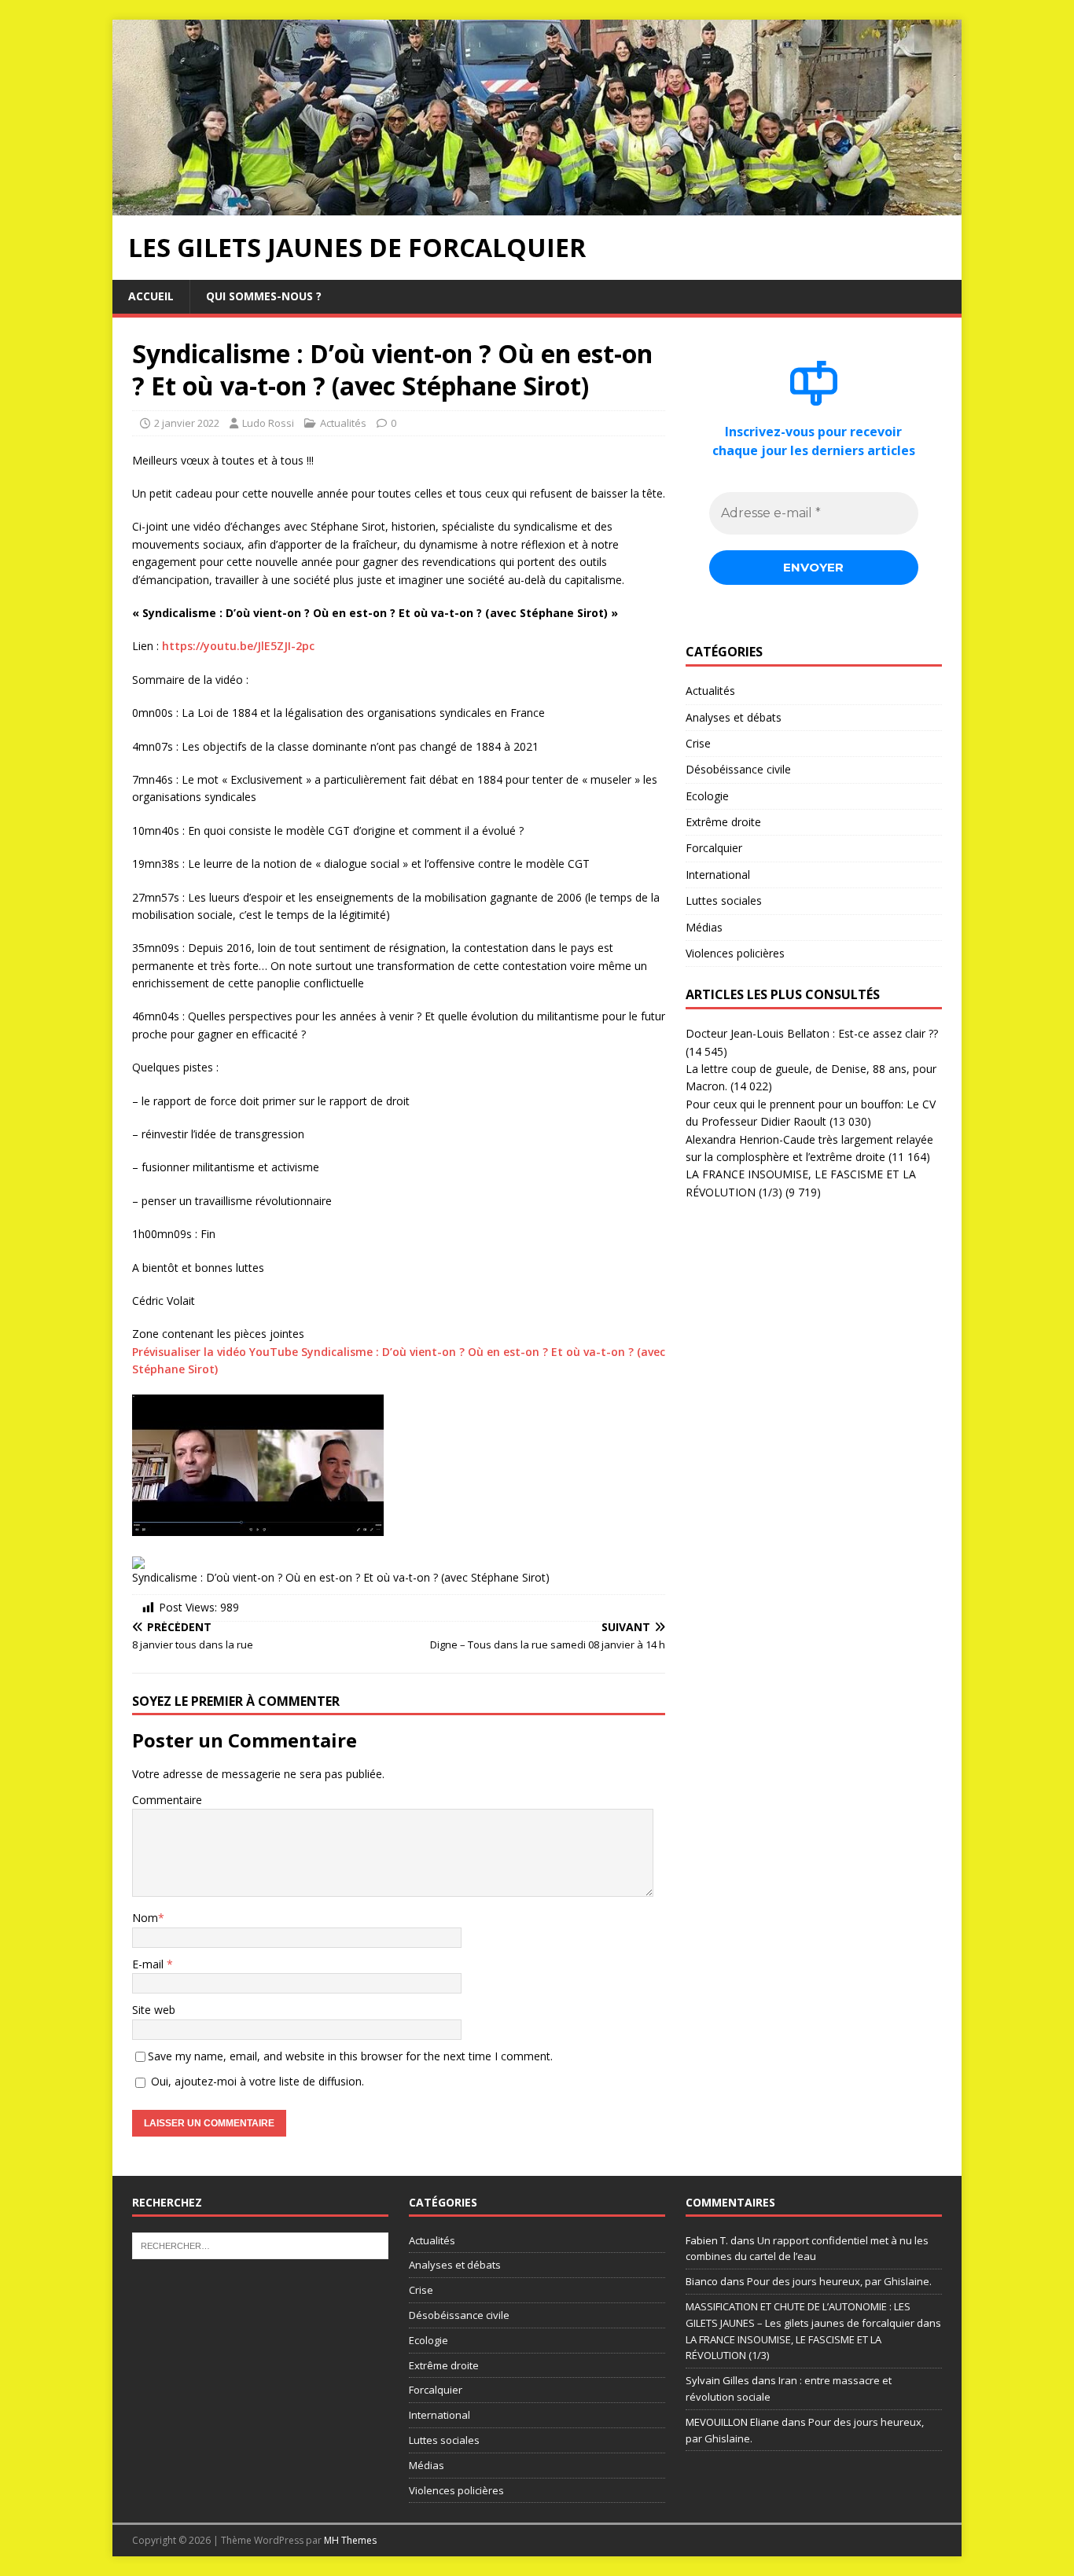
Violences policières (735, 953)
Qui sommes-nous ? (264, 296)
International (718, 875)
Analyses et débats (734, 717)
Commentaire (167, 1800)
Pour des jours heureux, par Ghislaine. (839, 2281)
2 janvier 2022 (187, 423)
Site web (154, 2010)
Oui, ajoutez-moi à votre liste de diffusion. (256, 2081)
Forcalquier (714, 848)
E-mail (149, 1964)
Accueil (151, 296)
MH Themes (350, 2540)
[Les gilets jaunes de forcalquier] (537, 206)
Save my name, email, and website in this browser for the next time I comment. (350, 2056)
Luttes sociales (724, 900)
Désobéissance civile (738, 769)
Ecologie (707, 796)
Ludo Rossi (268, 423)
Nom (145, 1918)
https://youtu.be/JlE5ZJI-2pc (238, 646)
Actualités (343, 423)
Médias (704, 927)
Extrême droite (723, 822)
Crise (698, 743)
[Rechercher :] (260, 2244)
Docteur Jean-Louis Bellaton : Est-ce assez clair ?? (812, 1033)
